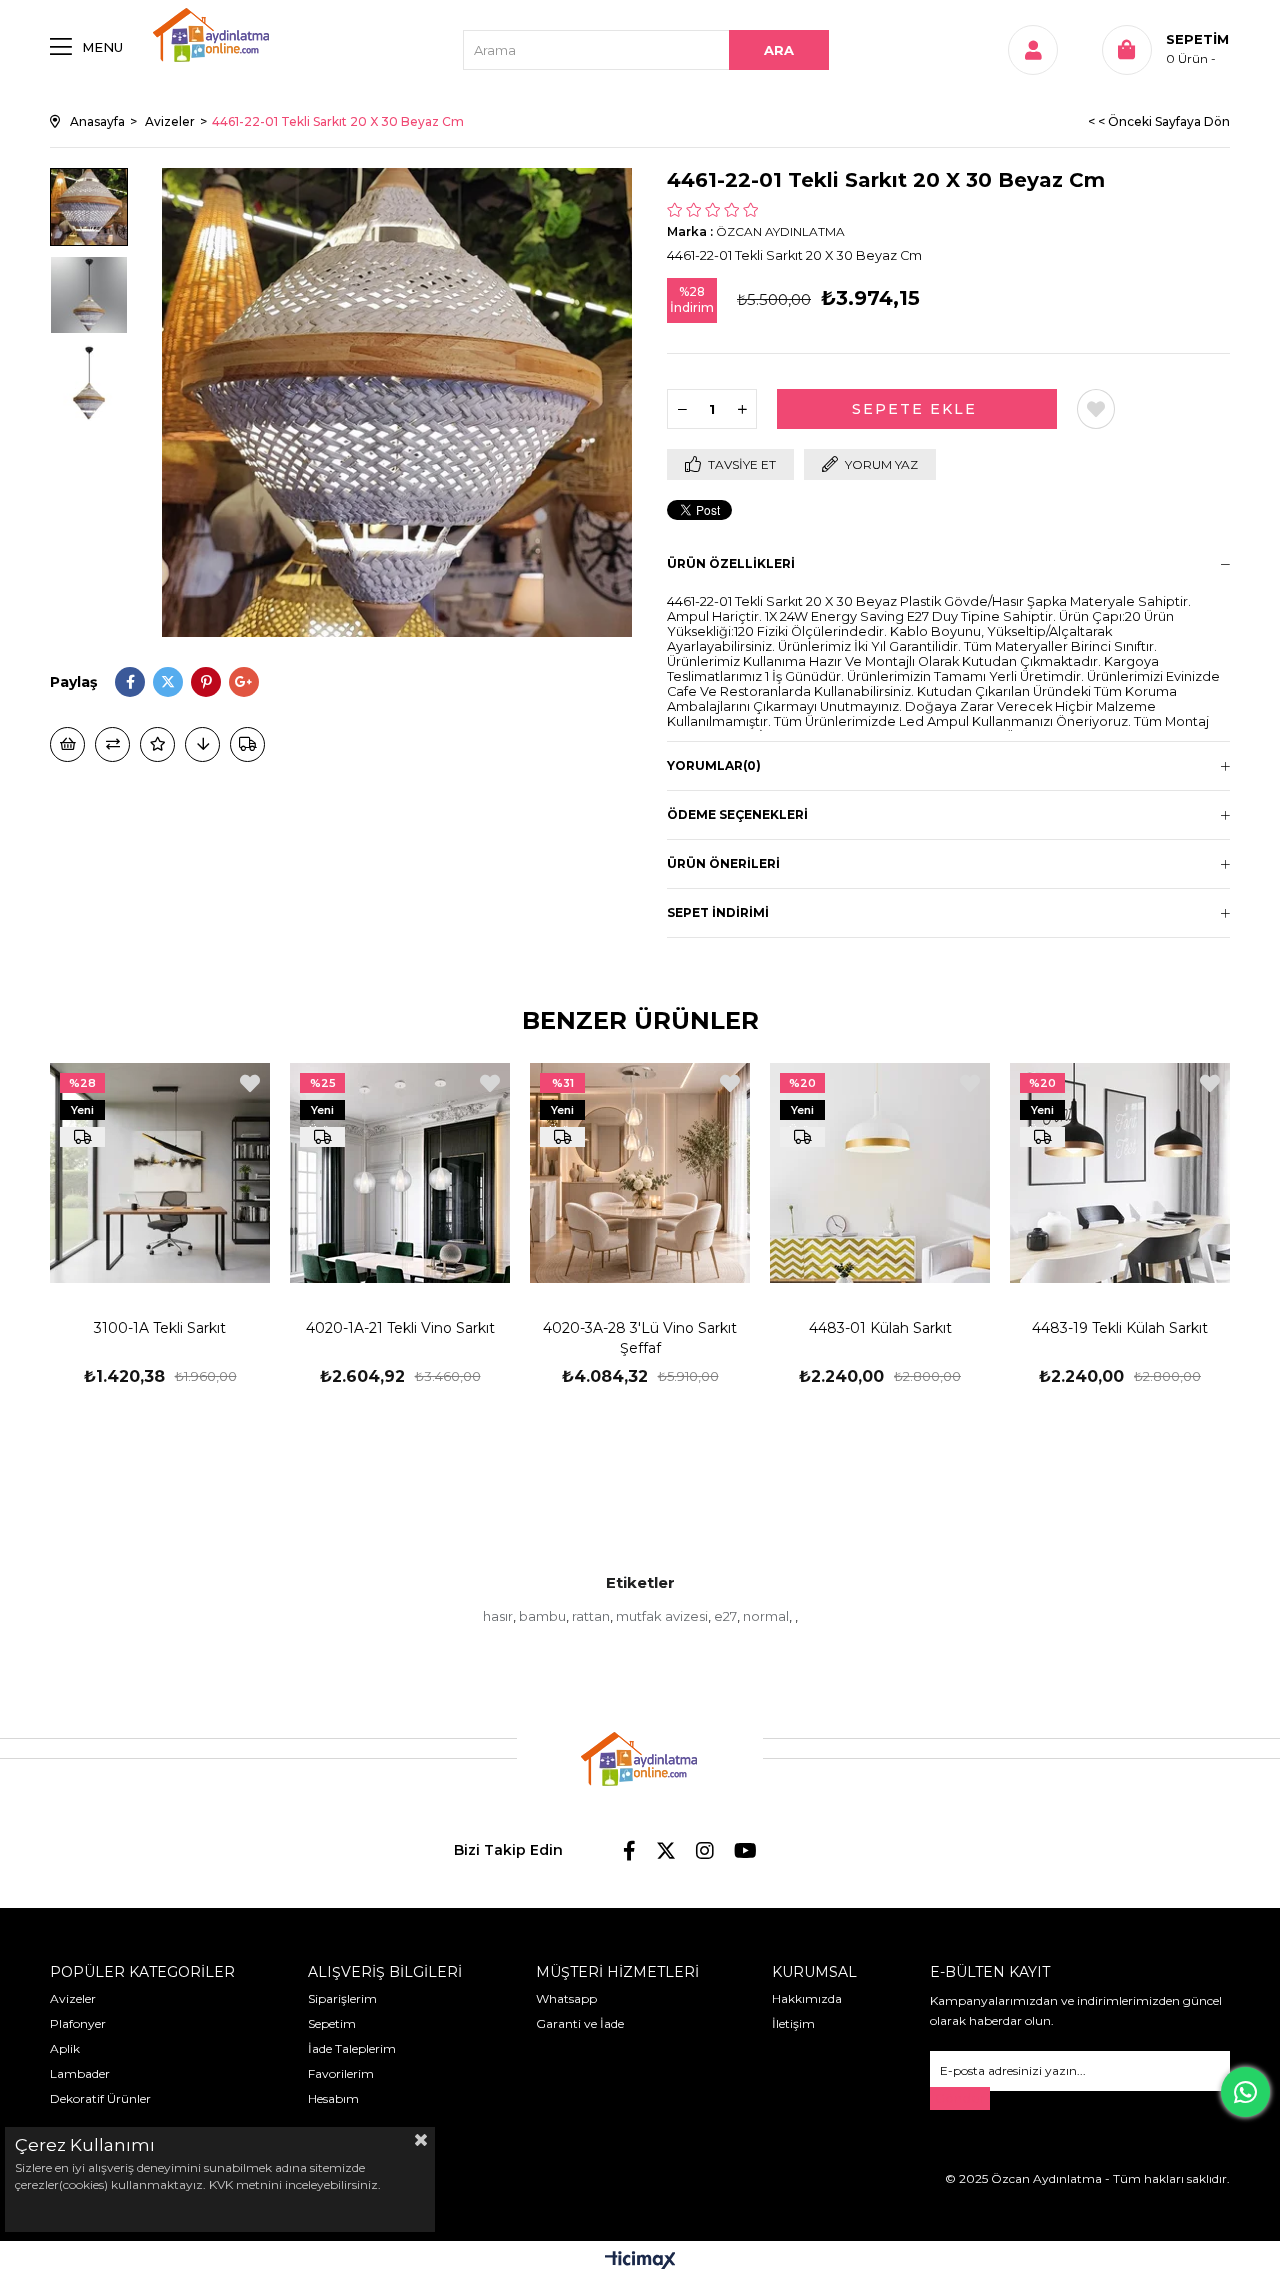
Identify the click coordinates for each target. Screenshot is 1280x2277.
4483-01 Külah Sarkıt (880, 1328)
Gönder (960, 2098)
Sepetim (332, 2023)
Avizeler (73, 1998)
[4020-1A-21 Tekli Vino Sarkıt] (400, 1173)
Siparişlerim (342, 1998)
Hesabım (333, 2098)
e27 (725, 1616)
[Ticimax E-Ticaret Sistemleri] (640, 2261)
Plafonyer (78, 2023)
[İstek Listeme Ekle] (67, 744)
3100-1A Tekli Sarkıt (160, 1328)
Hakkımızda (807, 1998)
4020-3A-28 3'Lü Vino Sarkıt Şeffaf (640, 1338)
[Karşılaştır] (112, 744)
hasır (498, 1616)
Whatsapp (566, 1998)
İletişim (793, 2023)
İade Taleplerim (352, 2048)
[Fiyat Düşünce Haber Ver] (202, 744)
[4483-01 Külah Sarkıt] (880, 1173)
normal (766, 1616)
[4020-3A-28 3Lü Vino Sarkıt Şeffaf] (640, 1173)
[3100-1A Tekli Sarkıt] (160, 1173)
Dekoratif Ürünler (100, 2098)
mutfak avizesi (662, 1616)
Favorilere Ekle (250, 1083)
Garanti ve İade (580, 2023)
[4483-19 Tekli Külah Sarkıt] (1120, 1173)
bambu (542, 1616)
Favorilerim (341, 2073)
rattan (591, 1616)
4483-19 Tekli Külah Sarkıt (1120, 1328)
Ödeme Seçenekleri (737, 814)
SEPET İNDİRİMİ (718, 912)
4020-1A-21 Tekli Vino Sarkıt (400, 1328)
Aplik (65, 2048)
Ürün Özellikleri (731, 563)
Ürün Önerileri (723, 863)
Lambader (80, 2073)
